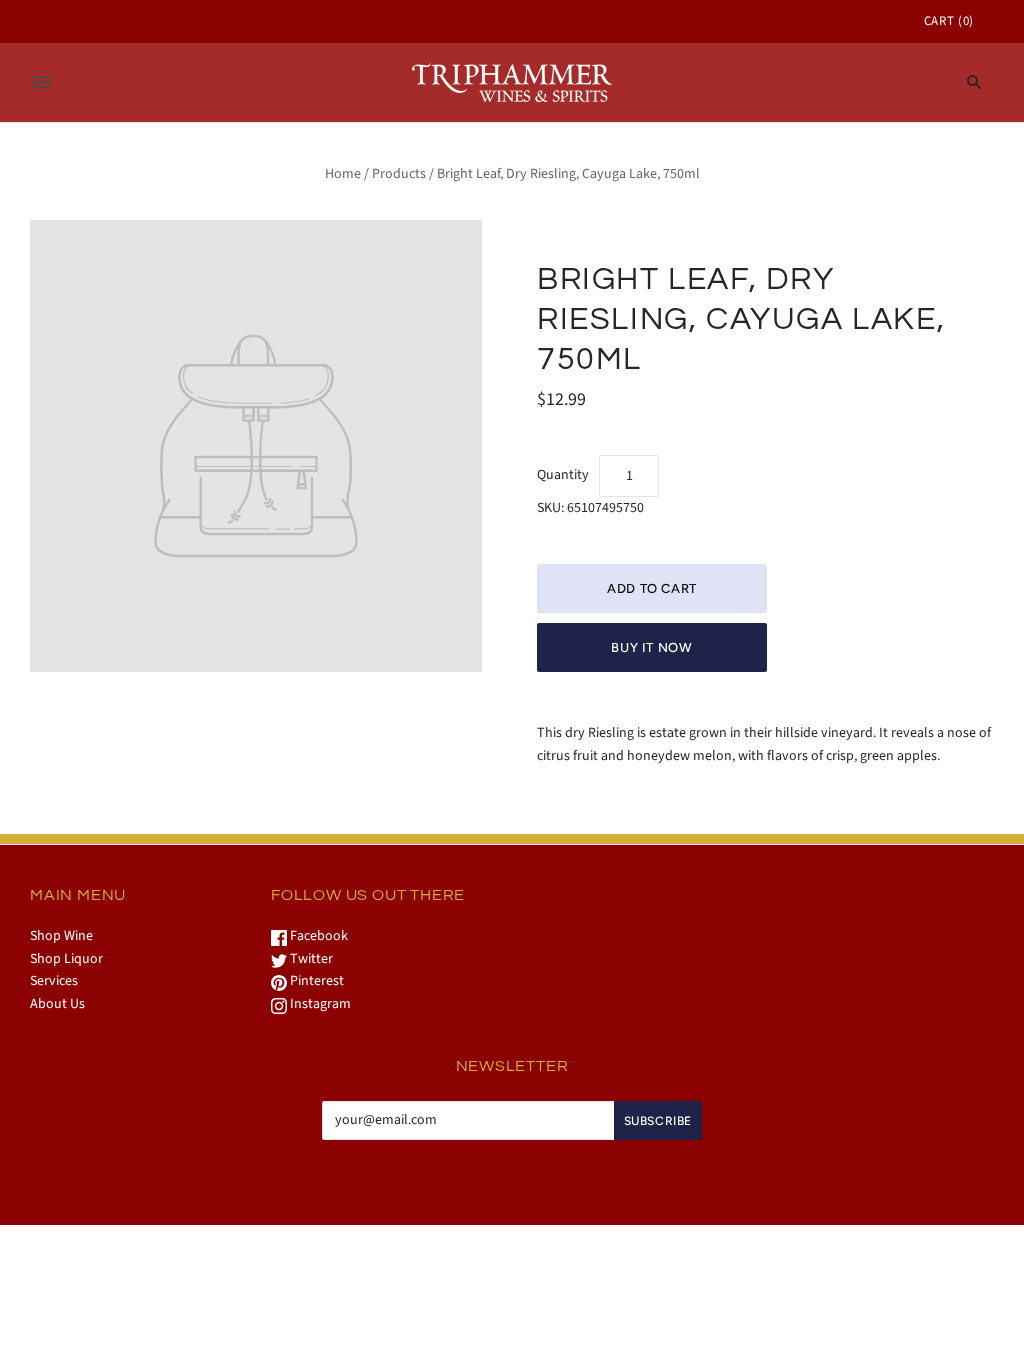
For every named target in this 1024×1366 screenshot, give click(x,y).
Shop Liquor (66, 959)
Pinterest (315, 981)
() (949, 21)
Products (399, 174)
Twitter (310, 959)
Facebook (317, 936)
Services (54, 981)
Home (343, 174)
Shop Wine (61, 936)
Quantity (563, 475)
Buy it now (652, 647)
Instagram (319, 1004)
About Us (57, 1004)
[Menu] (42, 82)
